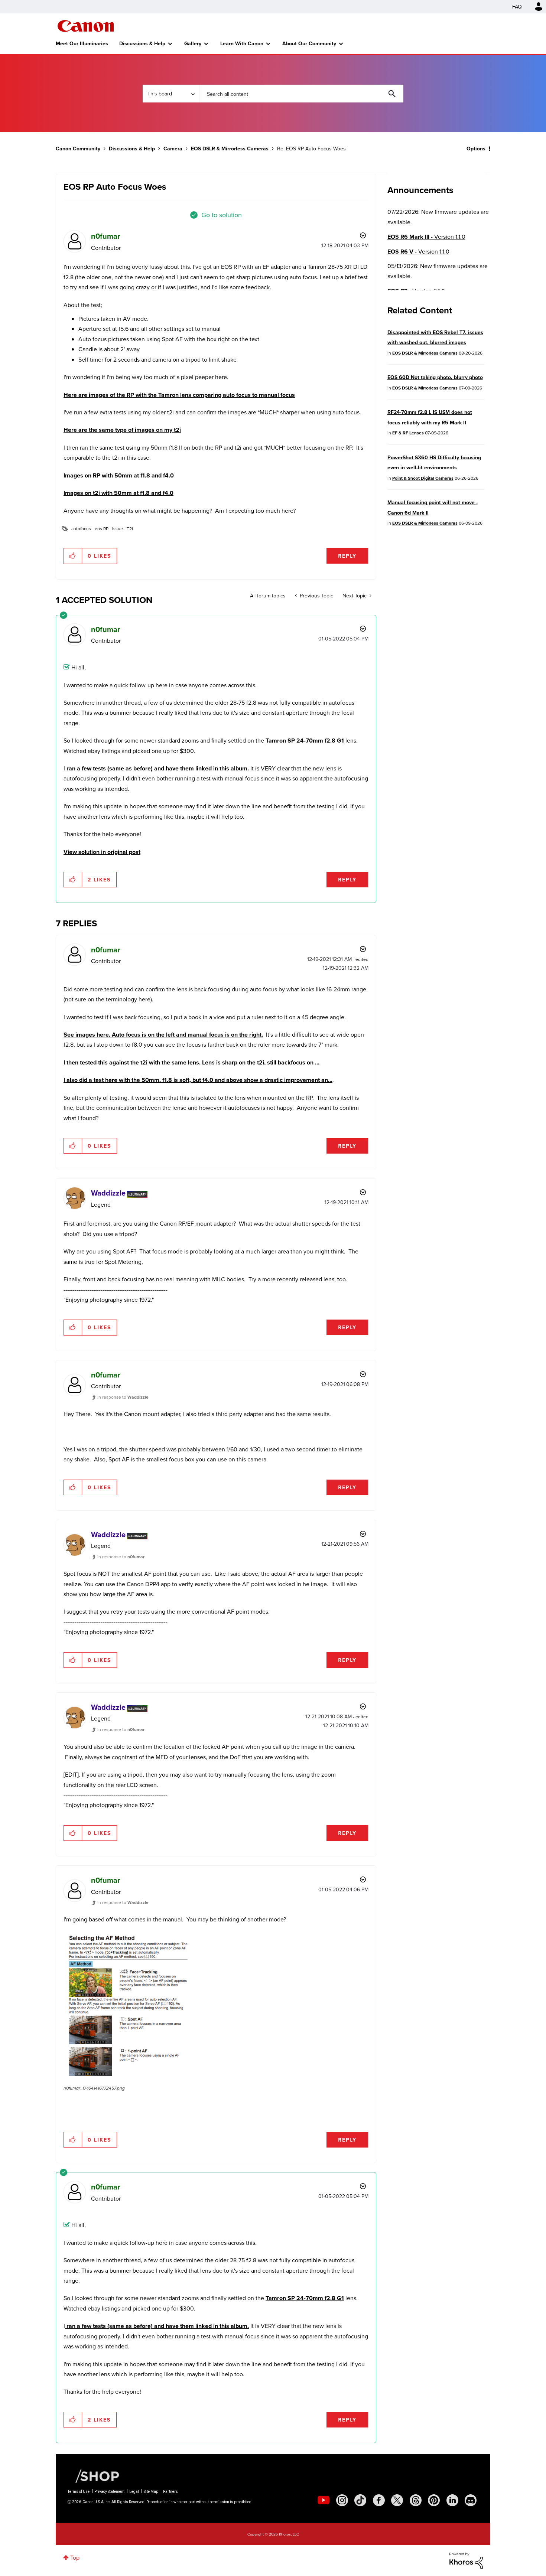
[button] (376, 1227)
